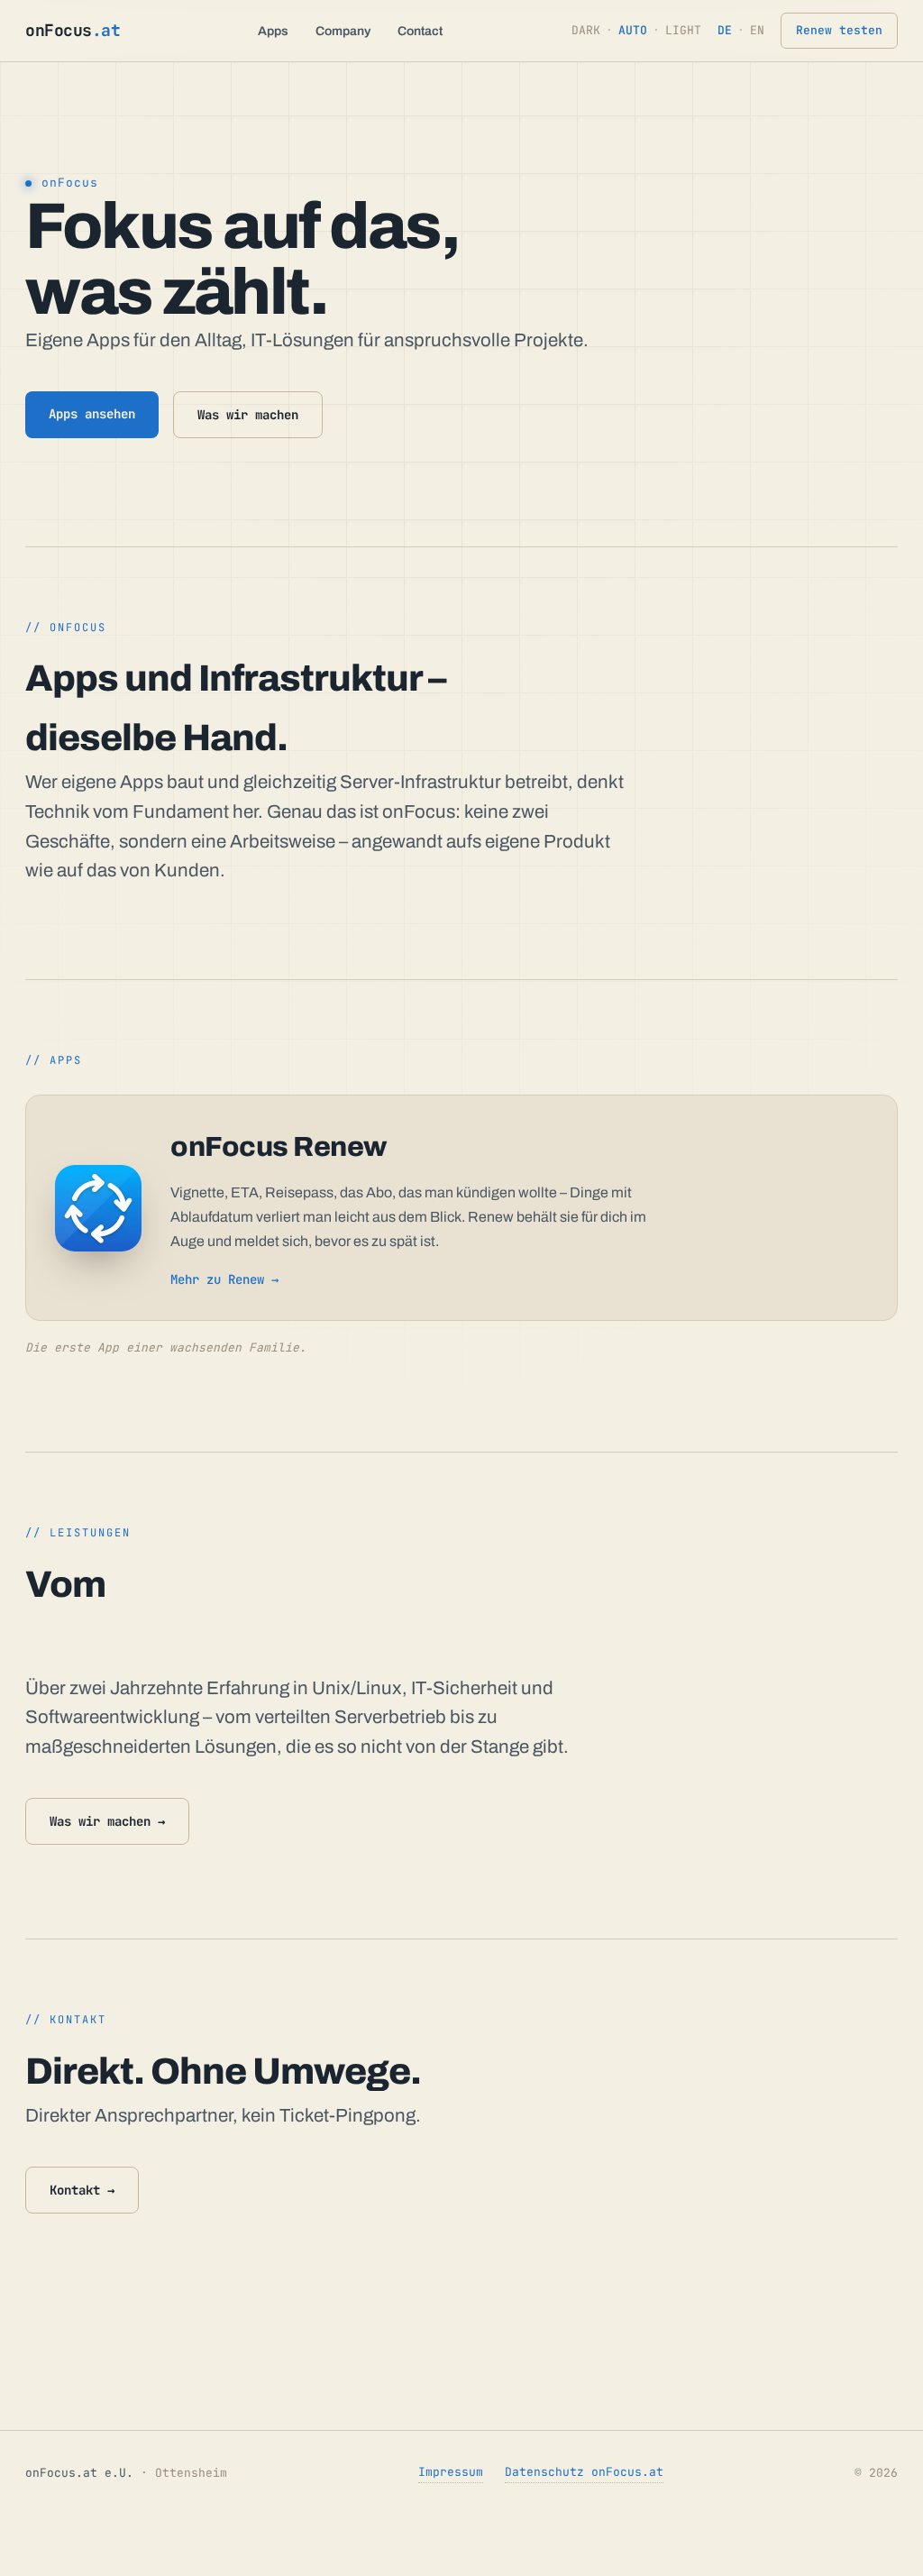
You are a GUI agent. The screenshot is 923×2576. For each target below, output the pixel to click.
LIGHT (683, 30)
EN (757, 30)
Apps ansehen (92, 414)
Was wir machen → (107, 1821)
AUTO (633, 30)
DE (725, 30)
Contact (420, 31)
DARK (586, 30)
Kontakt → (82, 2190)
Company (343, 31)
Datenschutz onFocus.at (584, 2472)
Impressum (451, 2472)
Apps (273, 31)
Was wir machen (248, 415)
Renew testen (839, 30)
